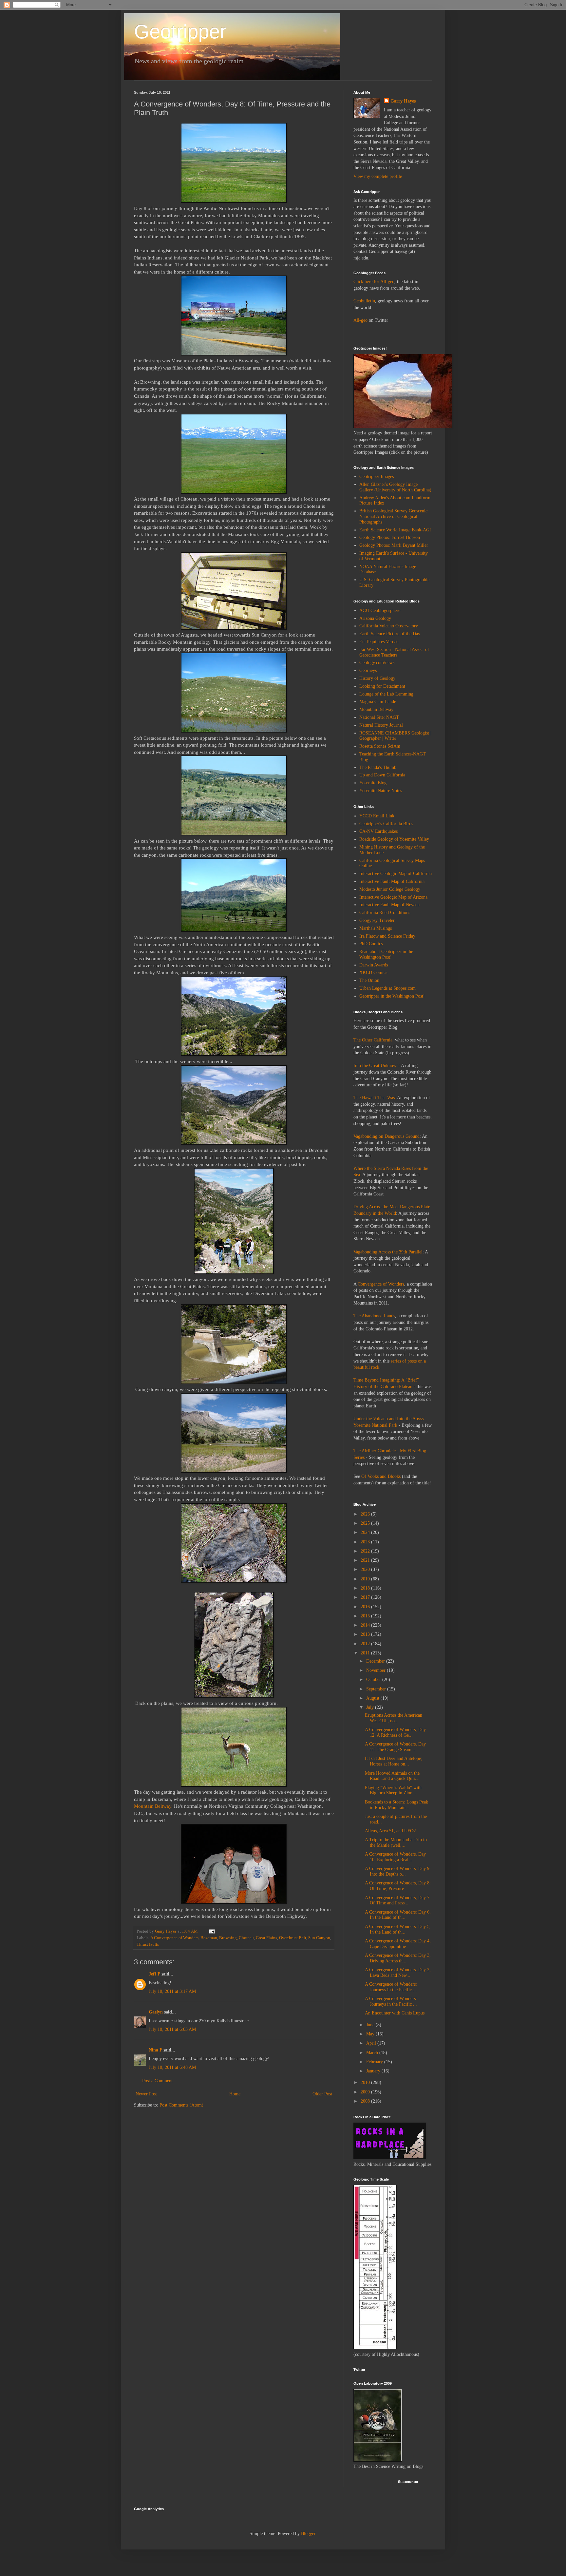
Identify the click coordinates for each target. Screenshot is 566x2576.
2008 (366, 2101)
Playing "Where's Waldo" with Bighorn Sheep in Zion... (393, 1790)
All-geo (360, 320)
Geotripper (180, 32)
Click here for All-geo (374, 282)
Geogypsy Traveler (377, 920)
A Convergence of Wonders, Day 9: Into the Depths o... (398, 1871)
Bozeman (209, 1938)
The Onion (369, 980)
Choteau (246, 1938)
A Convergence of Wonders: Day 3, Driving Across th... (398, 1958)
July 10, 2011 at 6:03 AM (172, 2029)
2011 (366, 1653)
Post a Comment (157, 2081)
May (371, 2034)
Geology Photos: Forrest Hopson (390, 537)
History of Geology (377, 678)
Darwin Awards (374, 965)
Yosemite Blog (373, 783)
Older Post (322, 2094)
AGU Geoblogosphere (380, 611)
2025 (366, 1523)
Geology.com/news (377, 663)
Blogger (308, 2534)
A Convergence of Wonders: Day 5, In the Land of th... (398, 1929)
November (377, 1670)
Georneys (368, 670)
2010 (366, 2082)
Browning (228, 1938)
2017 (366, 1597)
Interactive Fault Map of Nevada (389, 905)
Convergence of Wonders (381, 1284)
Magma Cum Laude (378, 702)
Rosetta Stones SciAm (380, 746)
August (373, 1698)
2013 (366, 1634)
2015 (366, 1616)
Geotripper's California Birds (386, 824)
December (376, 1661)
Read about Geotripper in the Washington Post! (386, 954)
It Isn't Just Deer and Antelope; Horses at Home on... (394, 1761)
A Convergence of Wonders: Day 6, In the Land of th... (398, 1915)
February (375, 2062)
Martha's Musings (376, 928)
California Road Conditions (385, 913)
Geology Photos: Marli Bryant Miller (394, 545)
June (371, 2025)
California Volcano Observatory (389, 626)
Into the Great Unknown (376, 1066)
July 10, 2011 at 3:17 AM (172, 1991)
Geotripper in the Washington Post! (392, 996)
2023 (366, 1542)
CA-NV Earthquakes (378, 831)
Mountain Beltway (153, 1806)
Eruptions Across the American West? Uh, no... (394, 1718)
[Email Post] (211, 1931)
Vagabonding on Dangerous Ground (387, 1136)
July (371, 1707)
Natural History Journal (381, 725)
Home (235, 2094)
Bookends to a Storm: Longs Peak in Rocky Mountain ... (396, 1805)
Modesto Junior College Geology (390, 889)
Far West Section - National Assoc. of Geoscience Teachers (394, 652)
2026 (366, 1514)
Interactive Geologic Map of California (396, 874)
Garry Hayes (403, 101)
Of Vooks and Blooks (381, 1476)
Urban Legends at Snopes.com (387, 988)
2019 (366, 1579)
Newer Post (146, 2094)
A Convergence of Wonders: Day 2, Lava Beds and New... (398, 1973)
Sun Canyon (319, 1938)
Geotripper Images (377, 477)
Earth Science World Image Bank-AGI (395, 530)
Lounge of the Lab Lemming (386, 694)
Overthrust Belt (293, 1938)
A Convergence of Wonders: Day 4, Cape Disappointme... (398, 1944)
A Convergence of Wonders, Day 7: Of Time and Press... (398, 1900)
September (377, 1689)
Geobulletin (364, 301)
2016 (366, 1607)
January (374, 2071)
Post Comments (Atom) (181, 2105)
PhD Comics (371, 944)
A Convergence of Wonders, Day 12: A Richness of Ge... (395, 1732)
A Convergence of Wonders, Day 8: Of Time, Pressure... (398, 1886)
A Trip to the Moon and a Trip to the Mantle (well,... (396, 1842)
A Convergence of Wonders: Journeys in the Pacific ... (391, 1987)
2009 (366, 2092)
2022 (366, 1551)
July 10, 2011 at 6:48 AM (172, 2067)
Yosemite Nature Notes (381, 791)
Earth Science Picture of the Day (390, 634)
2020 (366, 1569)
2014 (366, 1625)
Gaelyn (156, 2012)
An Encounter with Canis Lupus (395, 2013)
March (373, 2053)
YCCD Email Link (377, 816)
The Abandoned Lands (374, 1316)
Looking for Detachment (382, 686)
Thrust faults (148, 1944)
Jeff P (154, 1974)
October (374, 1679)
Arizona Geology (375, 618)
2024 (366, 1532)
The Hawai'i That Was (374, 1098)
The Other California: (374, 1040)
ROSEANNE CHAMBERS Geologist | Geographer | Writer (395, 736)
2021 (366, 1560)
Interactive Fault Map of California (392, 881)
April (372, 2043)
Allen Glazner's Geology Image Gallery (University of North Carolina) (395, 487)
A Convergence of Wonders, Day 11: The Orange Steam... (395, 1747)
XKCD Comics (373, 973)
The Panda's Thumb (378, 767)
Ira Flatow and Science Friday (387, 936)
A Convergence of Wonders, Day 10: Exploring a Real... (395, 1857)
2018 (366, 1588)
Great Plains (266, 1938)
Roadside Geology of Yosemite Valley (394, 839)
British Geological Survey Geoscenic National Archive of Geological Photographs (393, 516)
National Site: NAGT (379, 717)
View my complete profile (378, 176)
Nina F (155, 2050)
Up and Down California (382, 775)
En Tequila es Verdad (379, 642)
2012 (366, 1644)
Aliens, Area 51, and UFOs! (391, 1831)
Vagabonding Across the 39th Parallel (388, 1252)
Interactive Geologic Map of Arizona (393, 897)
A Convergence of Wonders (174, 1938)
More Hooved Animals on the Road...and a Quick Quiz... (392, 1776)
